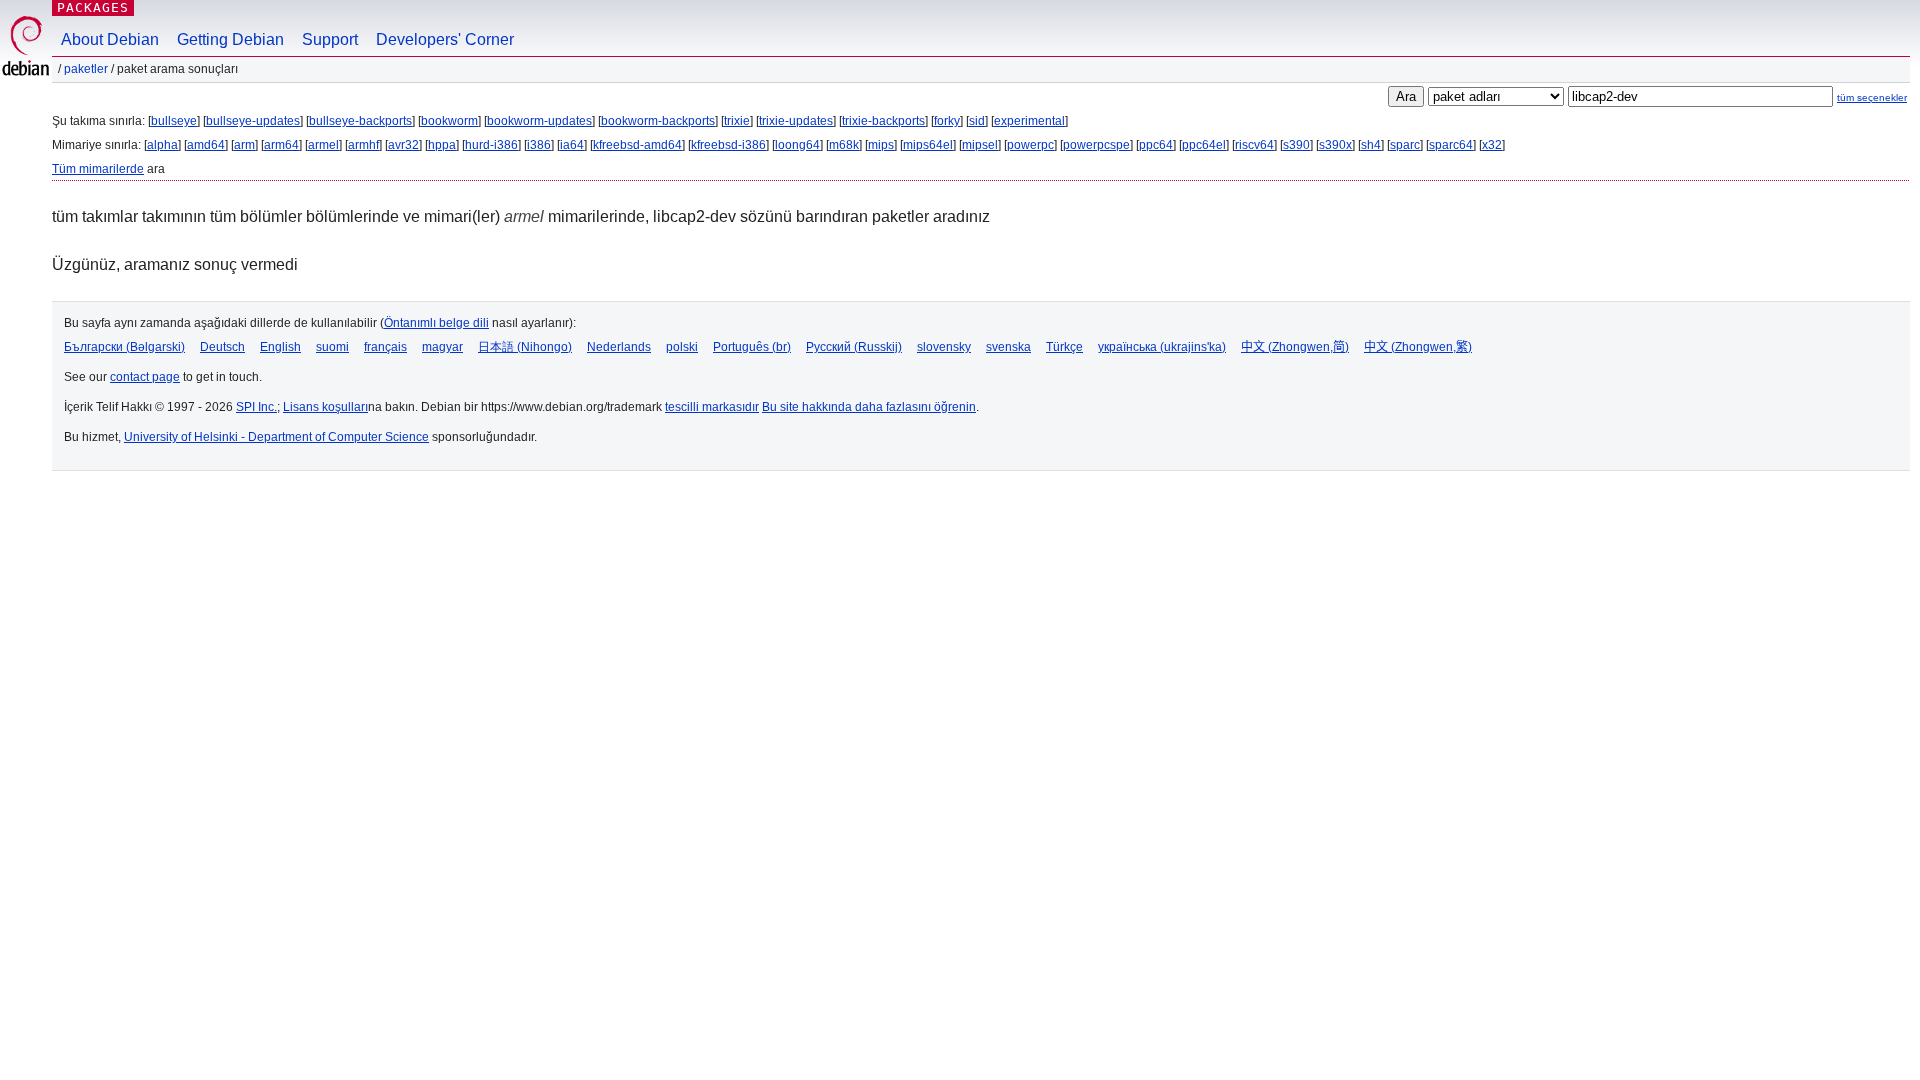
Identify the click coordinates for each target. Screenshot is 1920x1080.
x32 (1492, 145)
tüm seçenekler (1872, 97)
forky (947, 121)
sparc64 (1451, 145)
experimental (1029, 121)
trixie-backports (883, 121)
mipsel (980, 145)
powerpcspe (1096, 145)
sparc (1405, 145)
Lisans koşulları (325, 407)
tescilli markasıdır (712, 407)
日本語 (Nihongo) (525, 347)
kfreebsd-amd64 (637, 145)
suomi (332, 347)
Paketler (86, 69)
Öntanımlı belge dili (436, 323)
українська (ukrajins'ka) (1162, 347)
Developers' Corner (445, 39)
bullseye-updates (253, 121)
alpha (162, 145)
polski (682, 347)
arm (244, 145)
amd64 (206, 145)
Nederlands (619, 347)
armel (323, 145)
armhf (363, 145)
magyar (442, 347)
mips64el (928, 145)
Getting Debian (230, 39)
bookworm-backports (658, 121)
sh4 (1371, 145)
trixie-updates (796, 121)
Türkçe (1064, 347)
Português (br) (752, 347)
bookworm (449, 121)
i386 (539, 145)
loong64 (797, 145)
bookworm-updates (539, 121)
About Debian (110, 39)
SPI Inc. (256, 407)
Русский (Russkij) (854, 347)
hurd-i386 (491, 145)
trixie (737, 121)
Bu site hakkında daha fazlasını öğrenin (869, 407)
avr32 (403, 145)
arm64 (281, 145)
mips (881, 145)
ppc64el (1204, 145)
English (280, 347)
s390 (1296, 145)
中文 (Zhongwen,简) (1295, 347)
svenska (1008, 347)
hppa (442, 145)
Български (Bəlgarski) (124, 347)
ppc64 (1156, 145)
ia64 (572, 145)
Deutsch (222, 347)
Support (330, 39)
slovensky (944, 347)
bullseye (174, 121)
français (385, 347)
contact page (145, 377)
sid (977, 121)
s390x (1335, 145)
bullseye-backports (360, 121)
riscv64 (1254, 145)
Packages (93, 7)
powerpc (1030, 145)
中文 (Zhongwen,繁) (1418, 347)
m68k (844, 145)
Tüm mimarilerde (98, 169)
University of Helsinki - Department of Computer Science (276, 437)
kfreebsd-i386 (728, 145)
